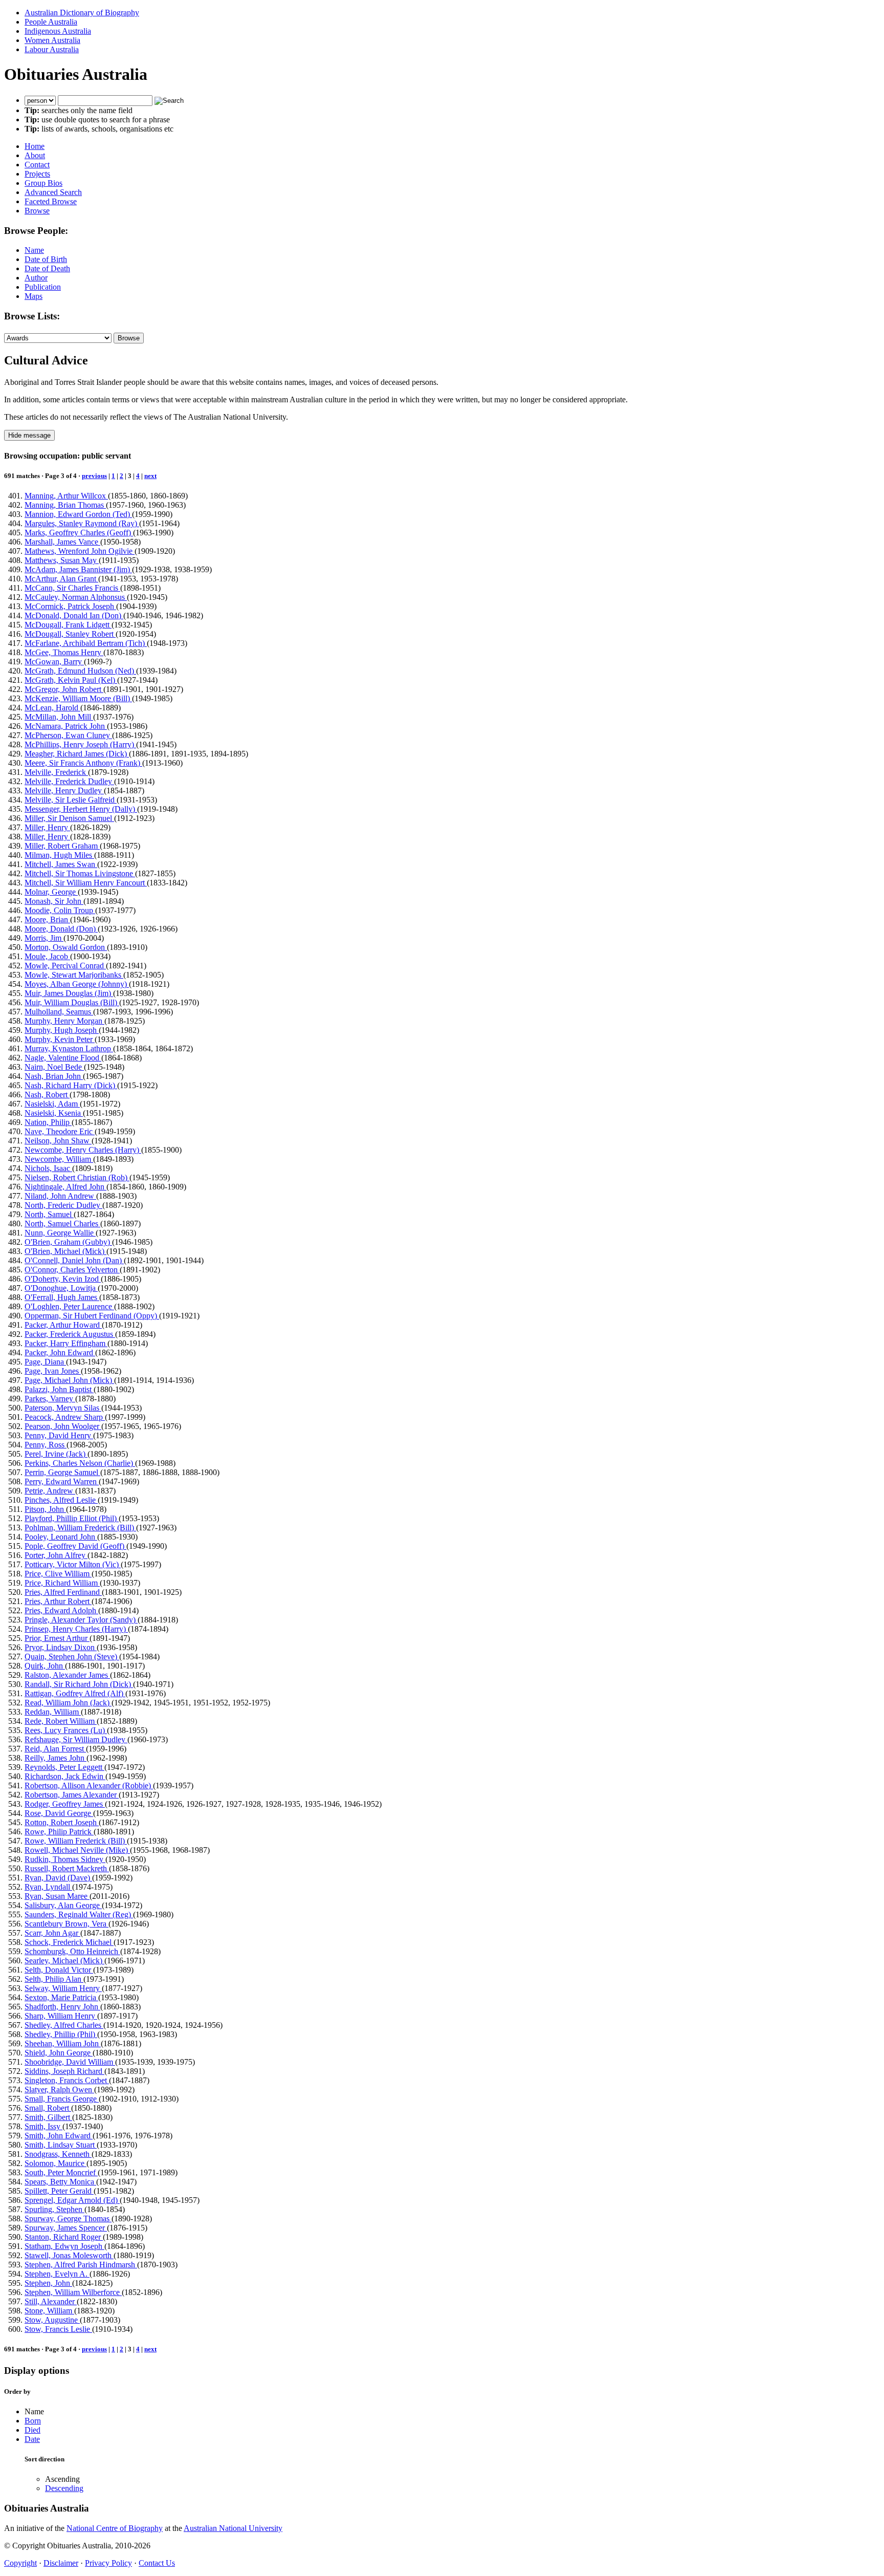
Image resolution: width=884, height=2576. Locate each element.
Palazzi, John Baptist (59, 1389)
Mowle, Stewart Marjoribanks (74, 975)
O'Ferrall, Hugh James (62, 1297)
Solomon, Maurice (56, 2163)
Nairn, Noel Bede (54, 1067)
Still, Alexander (51, 2301)
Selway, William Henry (63, 1988)
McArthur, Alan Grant (61, 579)
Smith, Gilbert (48, 2117)
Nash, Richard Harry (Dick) (71, 1085)
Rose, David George (59, 1813)
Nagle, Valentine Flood (63, 1058)
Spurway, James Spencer (66, 2228)
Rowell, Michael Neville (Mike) (77, 1850)
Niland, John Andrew (60, 1196)
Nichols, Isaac (48, 1168)
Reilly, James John (56, 1758)
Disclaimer (61, 2563)
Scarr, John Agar (52, 1933)
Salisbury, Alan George (63, 1905)
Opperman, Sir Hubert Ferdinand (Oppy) (92, 1316)
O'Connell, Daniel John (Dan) (74, 1260)
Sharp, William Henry (61, 2016)
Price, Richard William (62, 1583)
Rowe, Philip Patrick (59, 1832)
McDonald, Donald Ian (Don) (74, 615)
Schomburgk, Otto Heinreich (72, 1951)
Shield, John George (59, 2053)
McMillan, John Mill (59, 717)
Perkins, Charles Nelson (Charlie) (80, 1463)
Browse (37, 211)
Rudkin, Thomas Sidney (65, 1859)
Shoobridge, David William (70, 2062)
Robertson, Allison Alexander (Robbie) (89, 1785)
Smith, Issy (43, 2126)
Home (35, 146)
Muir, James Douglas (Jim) (69, 993)
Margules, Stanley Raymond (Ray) (82, 523)
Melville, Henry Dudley (64, 791)
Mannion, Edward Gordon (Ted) (78, 514)
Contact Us (157, 2563)
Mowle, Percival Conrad (65, 966)
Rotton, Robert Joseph (62, 1822)
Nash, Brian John (54, 1076)
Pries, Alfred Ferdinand (63, 1592)
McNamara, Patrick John (66, 726)
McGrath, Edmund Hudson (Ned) (80, 671)
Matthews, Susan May (62, 560)
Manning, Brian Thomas (65, 505)
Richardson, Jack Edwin (65, 1776)
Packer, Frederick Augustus (70, 1334)
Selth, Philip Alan (54, 1979)
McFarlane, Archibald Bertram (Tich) (86, 643)
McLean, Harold (52, 708)
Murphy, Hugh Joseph (62, 1030)
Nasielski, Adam (52, 1104)
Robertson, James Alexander (72, 1795)
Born (33, 2421)
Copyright (20, 2563)
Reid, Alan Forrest (55, 1749)
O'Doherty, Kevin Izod (63, 1279)
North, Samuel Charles (62, 1224)
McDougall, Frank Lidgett (68, 625)
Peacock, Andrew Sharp (65, 1417)
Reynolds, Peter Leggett (64, 1767)
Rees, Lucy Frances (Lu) (66, 1730)
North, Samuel (49, 1214)
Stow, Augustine (52, 2320)
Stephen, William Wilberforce (73, 2292)
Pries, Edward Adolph (61, 1610)
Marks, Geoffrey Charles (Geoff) (79, 533)
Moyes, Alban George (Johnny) (77, 984)
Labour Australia (52, 49)
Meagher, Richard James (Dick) (77, 754)
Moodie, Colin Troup (60, 910)
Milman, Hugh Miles (59, 855)
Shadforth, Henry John (62, 2007)
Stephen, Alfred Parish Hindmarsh (81, 2265)
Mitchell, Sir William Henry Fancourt (86, 883)
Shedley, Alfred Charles (64, 2025)
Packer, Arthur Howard (63, 1325)
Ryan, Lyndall (48, 1887)
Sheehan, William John (63, 2043)
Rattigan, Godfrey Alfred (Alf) (75, 1693)
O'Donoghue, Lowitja (61, 1288)
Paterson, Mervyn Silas (63, 1408)
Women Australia (52, 40)
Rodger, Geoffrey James (65, 1804)
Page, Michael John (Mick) (69, 1380)
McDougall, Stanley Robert (70, 634)
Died (32, 2430)
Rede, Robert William (61, 1721)
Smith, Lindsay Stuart (61, 2145)
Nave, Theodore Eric (60, 1131)
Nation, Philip (48, 1122)
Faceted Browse (51, 201)
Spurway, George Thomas (68, 2218)
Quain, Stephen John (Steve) (72, 1657)
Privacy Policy (108, 2563)
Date (32, 2439)
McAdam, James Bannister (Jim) (78, 569)
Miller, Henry (47, 827)
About (35, 155)
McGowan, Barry (54, 662)
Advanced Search (53, 192)
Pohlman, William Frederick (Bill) (80, 1528)
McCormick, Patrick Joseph (70, 606)
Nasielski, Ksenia (54, 1113)
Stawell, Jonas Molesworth (69, 2255)
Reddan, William (53, 1712)
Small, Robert (48, 2108)
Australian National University (233, 2528)
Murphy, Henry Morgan (64, 1021)
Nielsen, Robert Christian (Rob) (77, 1177)
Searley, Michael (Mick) (64, 1961)
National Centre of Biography (115, 2528)
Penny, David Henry (59, 1435)
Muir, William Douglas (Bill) (72, 1002)
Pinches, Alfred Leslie (61, 1500)
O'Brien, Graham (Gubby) (68, 1242)
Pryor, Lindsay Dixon (61, 1647)
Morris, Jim (44, 938)
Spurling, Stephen (54, 2209)
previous (94, 476)
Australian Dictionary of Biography (82, 13)
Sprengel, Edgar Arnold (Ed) (72, 2200)
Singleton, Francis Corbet (67, 2080)
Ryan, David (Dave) (58, 1878)
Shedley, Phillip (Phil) (61, 2034)
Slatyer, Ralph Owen (59, 2090)
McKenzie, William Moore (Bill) (78, 698)
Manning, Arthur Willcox (66, 496)
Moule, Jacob (47, 956)
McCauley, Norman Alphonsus (76, 597)
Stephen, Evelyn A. (57, 2274)
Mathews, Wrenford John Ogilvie (80, 551)
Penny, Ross (46, 1445)
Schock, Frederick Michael (69, 1942)
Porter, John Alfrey (56, 1555)
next (150, 476)
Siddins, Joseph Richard (64, 2071)
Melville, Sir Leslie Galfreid (71, 800)
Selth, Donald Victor (59, 1970)
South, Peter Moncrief (61, 2172)
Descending (64, 2488)
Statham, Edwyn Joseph (64, 2246)
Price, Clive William (58, 1574)
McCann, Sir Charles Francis (72, 588)
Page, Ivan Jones (53, 1371)
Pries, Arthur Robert (58, 1601)
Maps (34, 296)
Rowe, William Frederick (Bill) (76, 1841)
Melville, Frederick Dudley (69, 781)
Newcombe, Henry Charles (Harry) (83, 1150)
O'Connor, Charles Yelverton (72, 1270)
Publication (43, 287)
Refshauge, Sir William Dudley (76, 1739)
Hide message (29, 435)
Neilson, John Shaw (58, 1141)
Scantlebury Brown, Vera (67, 1924)
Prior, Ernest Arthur (57, 1638)
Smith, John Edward (59, 2136)
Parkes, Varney (50, 1399)
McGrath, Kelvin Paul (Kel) (71, 680)
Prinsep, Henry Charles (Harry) (76, 1629)
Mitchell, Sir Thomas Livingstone (80, 873)
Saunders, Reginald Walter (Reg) (79, 1914)
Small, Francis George (62, 2099)
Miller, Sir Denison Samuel (69, 818)
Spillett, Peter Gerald (59, 2191)
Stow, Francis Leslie (58, 2329)
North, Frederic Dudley (63, 1205)
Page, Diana (45, 1362)
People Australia (51, 22)
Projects (37, 174)
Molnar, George (51, 892)
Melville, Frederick (56, 772)
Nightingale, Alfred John (65, 1187)
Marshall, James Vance (62, 542)
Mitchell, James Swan (61, 864)
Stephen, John (48, 2283)
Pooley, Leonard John (61, 1537)
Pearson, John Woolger (63, 1426)
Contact (37, 165)
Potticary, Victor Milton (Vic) (73, 1564)
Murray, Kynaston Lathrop (69, 1048)
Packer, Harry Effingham (66, 1343)
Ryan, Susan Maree (57, 1896)
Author (36, 278)
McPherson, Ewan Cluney (68, 735)
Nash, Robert (47, 1095)
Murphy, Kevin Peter (60, 1039)
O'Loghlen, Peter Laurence (69, 1306)
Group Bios (43, 183)
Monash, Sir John (54, 901)
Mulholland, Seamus (59, 1012)
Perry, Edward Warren (62, 1481)
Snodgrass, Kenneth (58, 2154)
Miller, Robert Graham (62, 846)
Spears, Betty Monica (60, 2182)
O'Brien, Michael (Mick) (65, 1251)
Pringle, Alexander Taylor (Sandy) (81, 1620)
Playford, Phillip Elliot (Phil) (72, 1518)
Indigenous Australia (58, 31)
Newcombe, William (59, 1159)
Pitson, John (45, 1509)
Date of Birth (46, 259)
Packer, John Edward (60, 1352)
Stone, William (49, 2311)
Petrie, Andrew (50, 1491)
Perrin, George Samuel (62, 1472)
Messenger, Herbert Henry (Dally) (81, 809)
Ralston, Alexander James (67, 1675)
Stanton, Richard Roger (64, 2237)
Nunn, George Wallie (60, 1233)
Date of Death (47, 268)
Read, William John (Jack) (68, 1703)
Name (34, 250)
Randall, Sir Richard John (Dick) (79, 1684)
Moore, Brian (47, 919)
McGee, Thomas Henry (64, 652)
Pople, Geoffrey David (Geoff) (75, 1546)
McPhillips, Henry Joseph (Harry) (80, 744)
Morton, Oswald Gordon (66, 947)
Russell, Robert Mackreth (67, 1868)
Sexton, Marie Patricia (61, 1997)
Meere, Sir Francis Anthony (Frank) (83, 763)
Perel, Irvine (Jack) (56, 1454)
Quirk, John (45, 1666)
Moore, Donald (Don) (61, 929)
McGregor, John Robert (64, 689)
